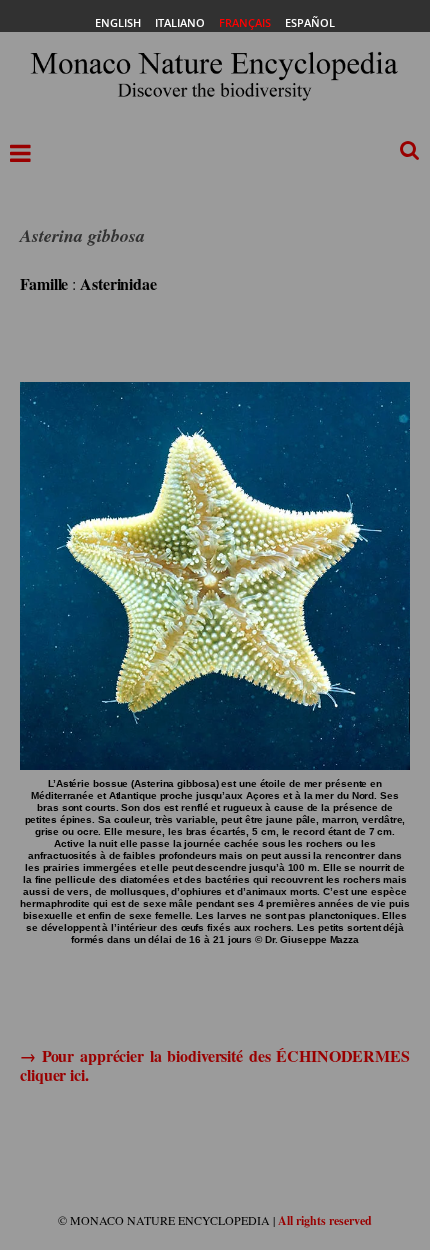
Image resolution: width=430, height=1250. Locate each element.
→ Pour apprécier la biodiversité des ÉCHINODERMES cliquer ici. (215, 1065)
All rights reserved (325, 1220)
